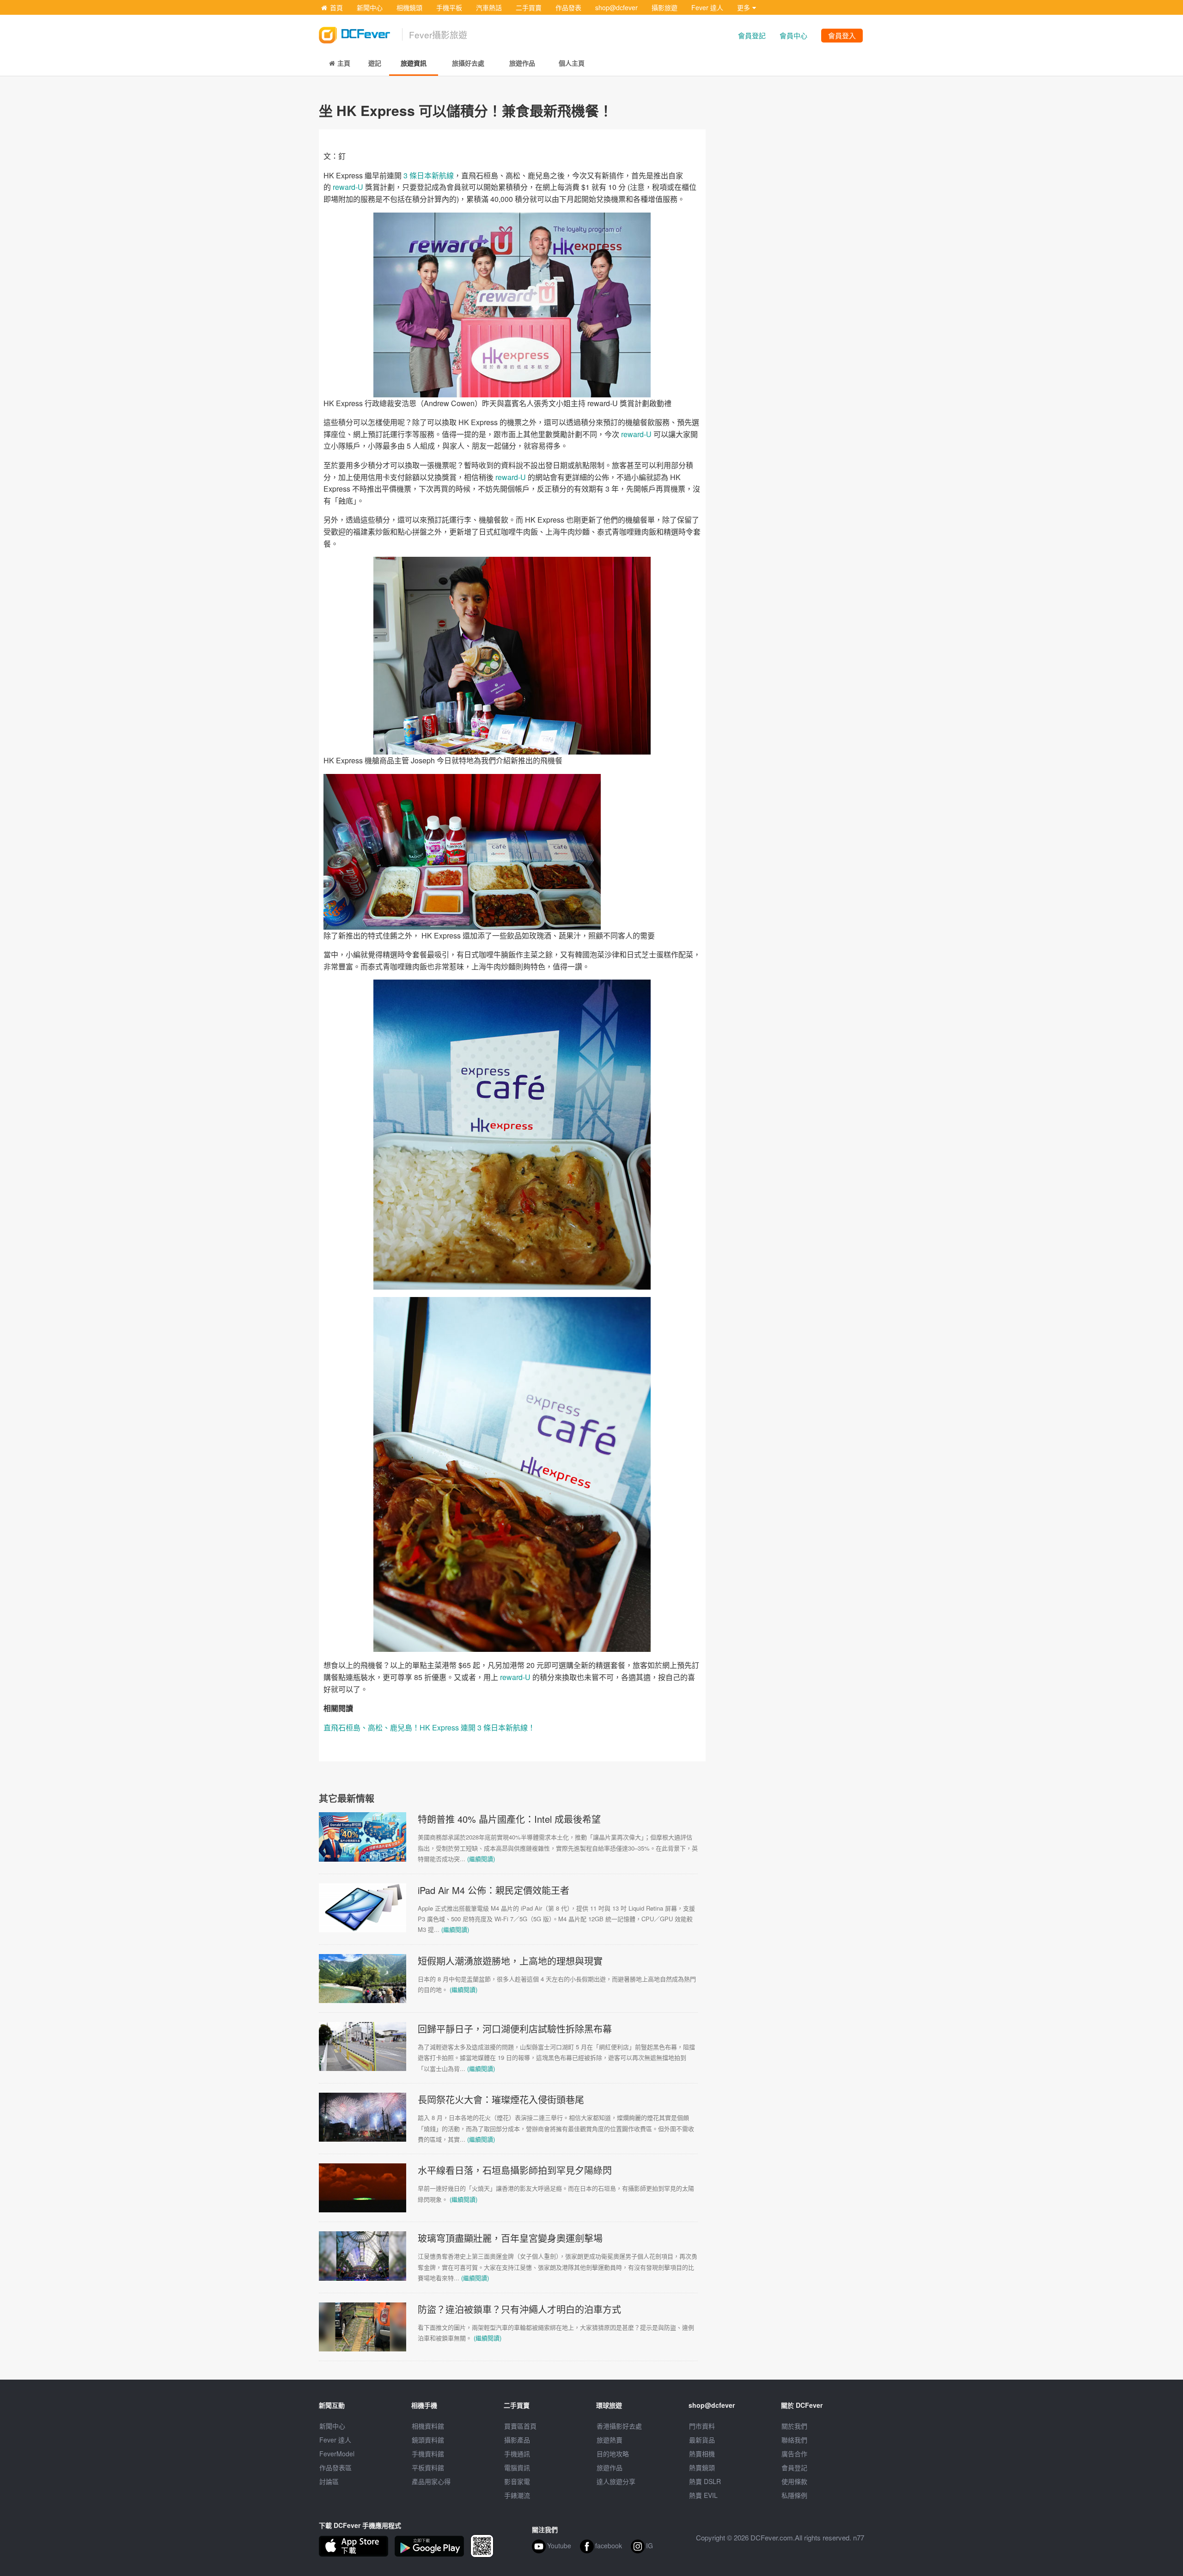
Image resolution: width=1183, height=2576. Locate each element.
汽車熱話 (489, 7)
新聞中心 (370, 7)
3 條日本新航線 (429, 175)
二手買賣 (529, 7)
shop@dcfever (616, 7)
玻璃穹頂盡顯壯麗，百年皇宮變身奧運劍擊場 (510, 2238)
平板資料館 (428, 2467)
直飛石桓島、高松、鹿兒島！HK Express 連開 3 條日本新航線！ (429, 1727)
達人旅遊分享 (616, 2481)
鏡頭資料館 (428, 2440)
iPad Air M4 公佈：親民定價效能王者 (494, 1890)
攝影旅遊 (665, 7)
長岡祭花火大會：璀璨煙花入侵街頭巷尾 (501, 2099)
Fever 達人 (707, 7)
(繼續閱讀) (481, 1859)
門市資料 (702, 2426)
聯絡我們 (794, 2440)
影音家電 (517, 2481)
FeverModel (337, 2454)
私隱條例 (794, 2495)
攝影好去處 (619, 2426)
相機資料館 (428, 2426)
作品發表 (568, 7)
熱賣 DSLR (705, 2481)
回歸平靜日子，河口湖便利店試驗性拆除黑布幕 (515, 2029)
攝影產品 (517, 2440)
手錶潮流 (517, 2495)
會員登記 (752, 35)
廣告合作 (794, 2454)
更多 (744, 7)
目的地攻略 (613, 2454)
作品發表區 (335, 2467)
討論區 (329, 2481)
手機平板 (449, 7)
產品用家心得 (431, 2481)
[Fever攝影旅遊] (360, 31)
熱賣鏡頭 (702, 2467)
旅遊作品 (610, 2467)
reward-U (347, 187)
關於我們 (794, 2426)
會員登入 (842, 35)
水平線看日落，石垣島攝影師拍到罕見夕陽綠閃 (515, 2170)
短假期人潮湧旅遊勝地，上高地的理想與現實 (510, 1961)
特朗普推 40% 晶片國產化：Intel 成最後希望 (509, 1819)
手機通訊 (517, 2454)
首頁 (336, 7)
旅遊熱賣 (610, 2440)
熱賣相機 (702, 2454)
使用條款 (794, 2481)
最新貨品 (702, 2440)
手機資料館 (428, 2454)
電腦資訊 (517, 2467)
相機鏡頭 (409, 7)
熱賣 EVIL (703, 2495)
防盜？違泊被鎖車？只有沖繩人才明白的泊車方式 (519, 2309)
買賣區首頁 (520, 2426)
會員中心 (793, 35)
